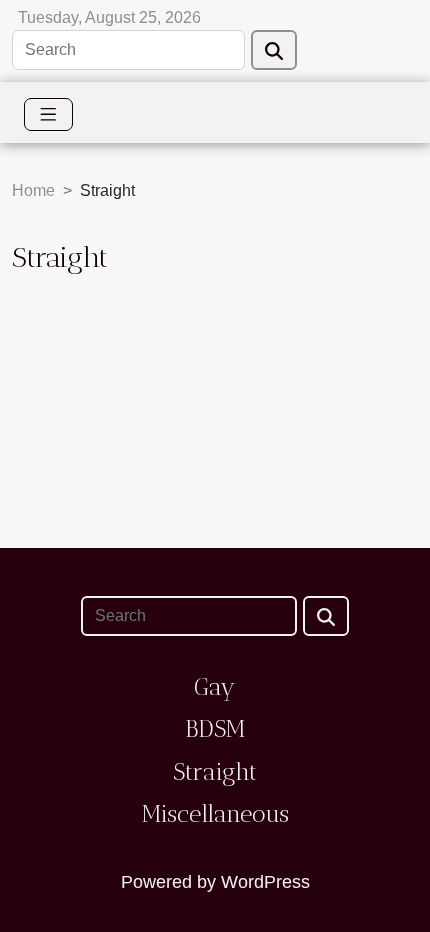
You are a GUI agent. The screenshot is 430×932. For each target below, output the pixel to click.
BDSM (215, 728)
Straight (215, 771)
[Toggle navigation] (48, 114)
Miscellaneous (215, 813)
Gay (215, 686)
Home (33, 190)
